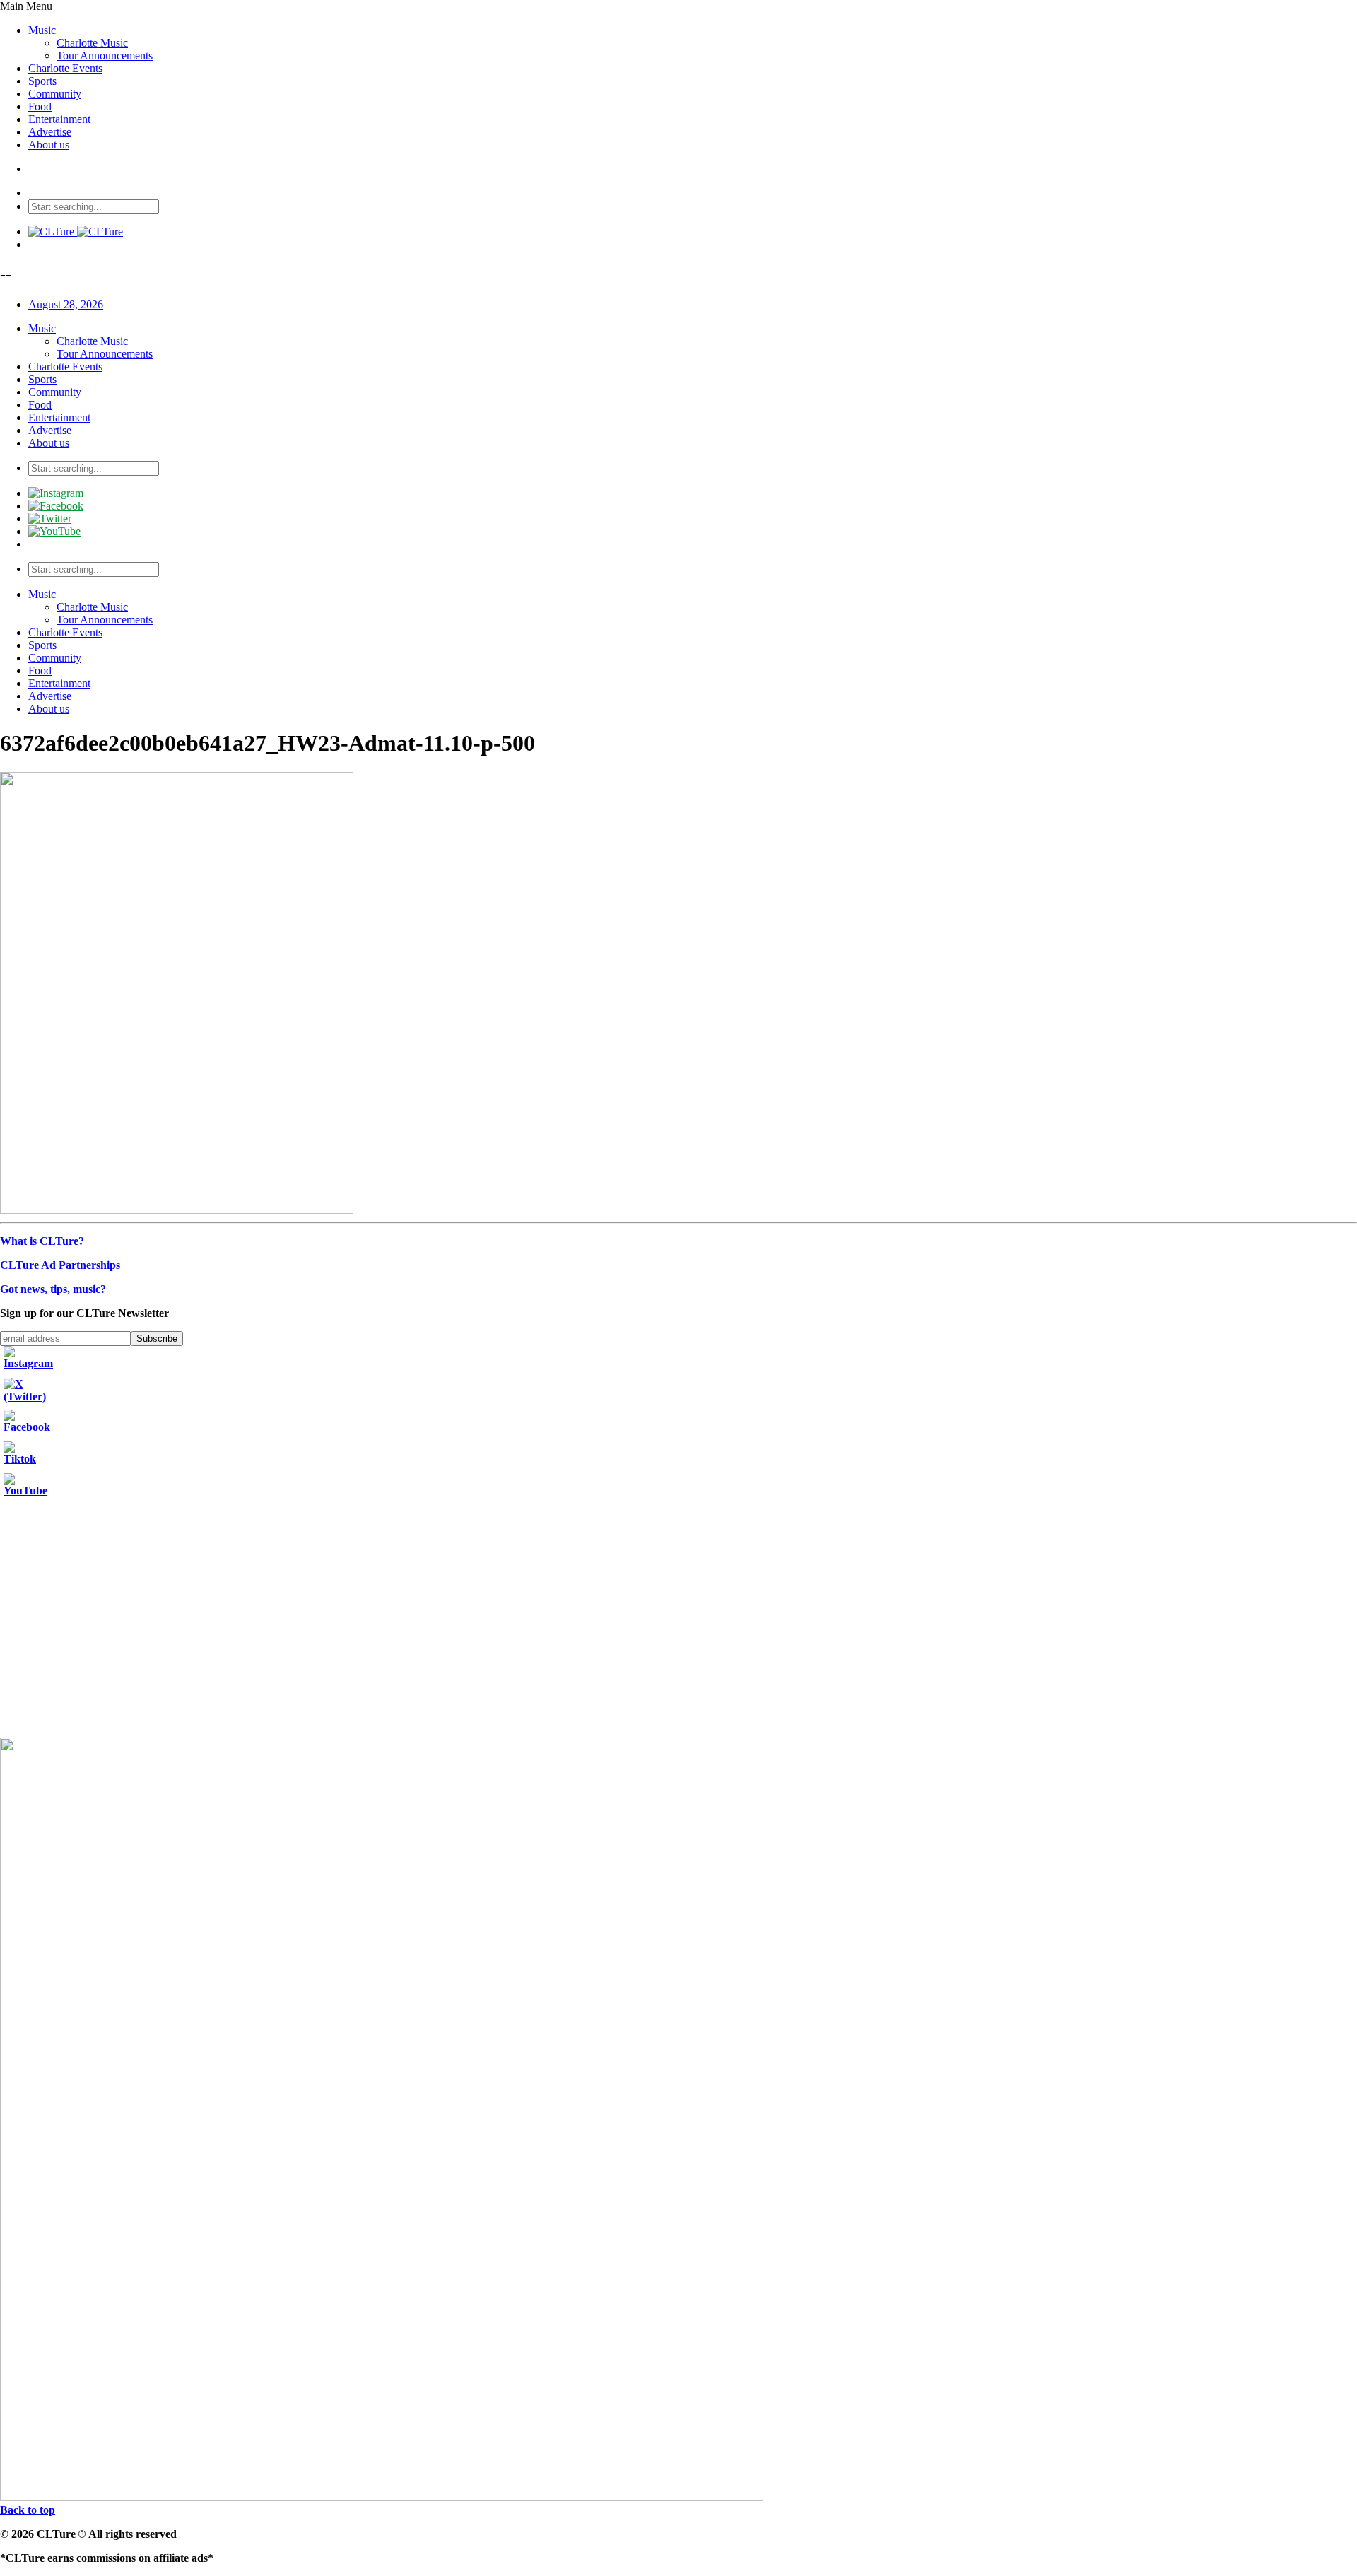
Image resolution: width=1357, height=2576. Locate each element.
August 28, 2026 (66, 304)
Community (55, 94)
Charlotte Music (92, 43)
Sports (42, 81)
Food (40, 106)
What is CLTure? (42, 1241)
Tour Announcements (105, 55)
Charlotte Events (65, 68)
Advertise (50, 132)
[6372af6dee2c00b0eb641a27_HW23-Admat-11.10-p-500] (177, 1210)
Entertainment (59, 119)
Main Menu (26, 6)
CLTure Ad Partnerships (60, 1265)
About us (49, 145)
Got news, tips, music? (53, 1289)
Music (42, 30)
